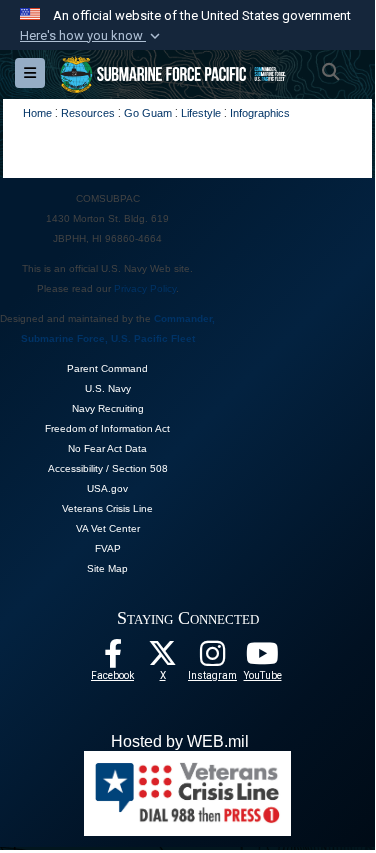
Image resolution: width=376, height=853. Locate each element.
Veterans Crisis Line (107, 508)
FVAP (108, 548)
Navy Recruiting (108, 408)
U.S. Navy (108, 388)
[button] (92, 36)
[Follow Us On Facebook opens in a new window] (113, 659)
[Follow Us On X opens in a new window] (163, 659)
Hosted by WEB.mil (180, 741)
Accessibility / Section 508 (108, 468)
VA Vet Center (108, 528)
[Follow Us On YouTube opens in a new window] (263, 659)
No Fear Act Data (107, 448)
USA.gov (107, 488)
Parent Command (107, 368)
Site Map (107, 568)
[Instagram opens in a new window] (213, 659)
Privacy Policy (145, 288)
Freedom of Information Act (107, 428)
